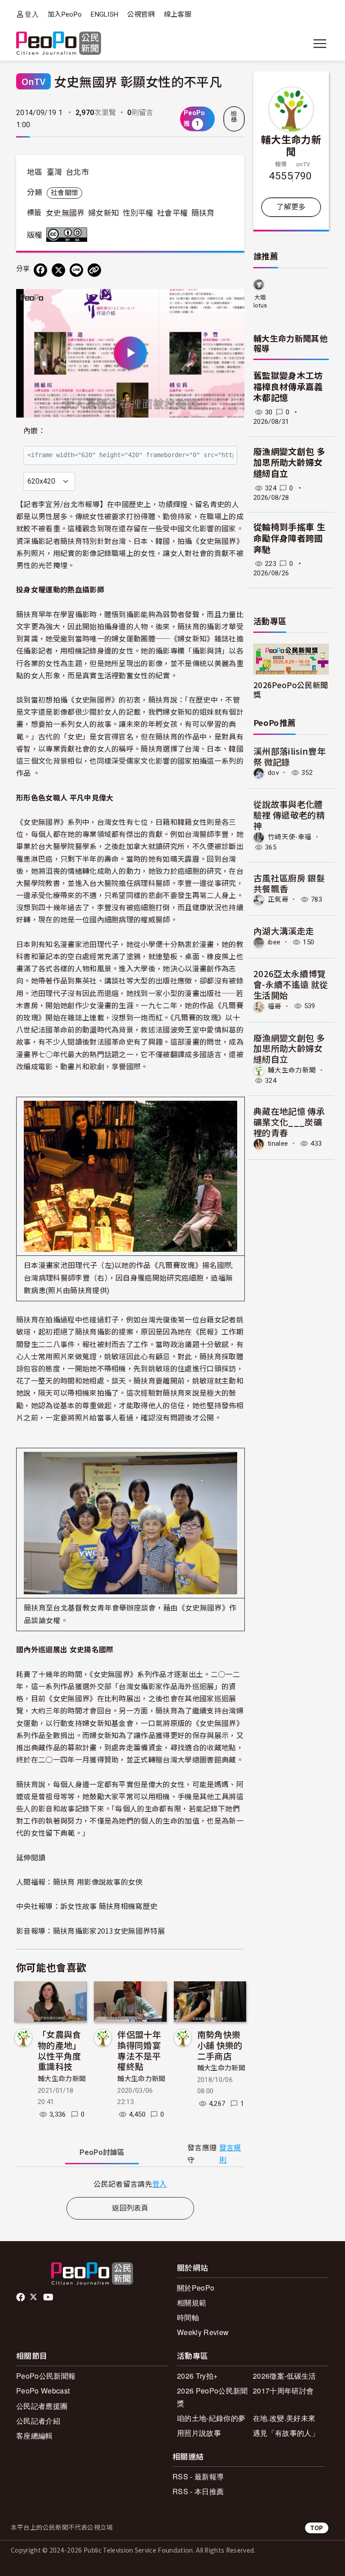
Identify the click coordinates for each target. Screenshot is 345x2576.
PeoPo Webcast (43, 2391)
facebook (21, 2297)
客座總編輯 (35, 2436)
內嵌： (34, 431)
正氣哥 (278, 899)
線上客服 (178, 14)
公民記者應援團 (42, 2406)
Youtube (49, 2297)
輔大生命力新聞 (62, 2079)
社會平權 (172, 213)
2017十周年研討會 (283, 2391)
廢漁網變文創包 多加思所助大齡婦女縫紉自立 (289, 463)
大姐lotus (260, 301)
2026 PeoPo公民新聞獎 (212, 2397)
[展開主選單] (320, 44)
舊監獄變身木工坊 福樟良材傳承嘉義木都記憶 (288, 387)
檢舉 (234, 117)
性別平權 (138, 213)
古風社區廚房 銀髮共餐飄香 (289, 883)
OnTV (33, 81)
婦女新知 (104, 213)
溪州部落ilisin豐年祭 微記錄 (290, 756)
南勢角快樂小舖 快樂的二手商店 (220, 2045)
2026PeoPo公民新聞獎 (291, 690)
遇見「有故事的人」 (286, 2433)
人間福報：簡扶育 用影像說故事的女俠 (80, 1882)
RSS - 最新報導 (198, 2476)
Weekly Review (203, 2332)
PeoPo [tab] (102, 2152)
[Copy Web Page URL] (94, 270)
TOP (317, 2528)
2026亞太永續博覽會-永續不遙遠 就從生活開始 (291, 984)
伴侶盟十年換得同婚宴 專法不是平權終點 (139, 2050)
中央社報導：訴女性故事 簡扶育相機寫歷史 (87, 1906)
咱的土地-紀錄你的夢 (211, 2418)
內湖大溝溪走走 (284, 931)
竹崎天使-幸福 (290, 837)
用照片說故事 (199, 2433)
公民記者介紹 (38, 2421)
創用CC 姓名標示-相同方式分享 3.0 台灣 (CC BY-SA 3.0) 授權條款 (69, 235)
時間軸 (188, 2317)
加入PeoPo (65, 14)
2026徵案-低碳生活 (285, 2376)
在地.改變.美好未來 (284, 2418)
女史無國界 (65, 213)
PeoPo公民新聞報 (46, 2376)
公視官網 (141, 14)
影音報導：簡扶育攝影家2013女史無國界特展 (91, 1931)
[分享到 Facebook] (40, 270)
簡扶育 (203, 213)
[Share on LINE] (76, 270)
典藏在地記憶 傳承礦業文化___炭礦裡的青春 (289, 1122)
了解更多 (291, 207)
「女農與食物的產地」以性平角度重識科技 (60, 2050)
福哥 (275, 1006)
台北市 (77, 172)
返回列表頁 (130, 2208)
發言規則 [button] (230, 2154)
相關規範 (192, 2302)
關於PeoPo (196, 2288)
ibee (274, 942)
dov (273, 773)
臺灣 (55, 172)
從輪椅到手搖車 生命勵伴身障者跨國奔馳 (289, 538)
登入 (32, 14)
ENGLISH (104, 14)
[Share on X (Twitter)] (58, 270)
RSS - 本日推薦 (198, 2491)
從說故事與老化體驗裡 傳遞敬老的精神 (289, 815)
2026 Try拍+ (197, 2376)
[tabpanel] (130, 2184)
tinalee (278, 1143)
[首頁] (59, 44)
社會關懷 (64, 193)
